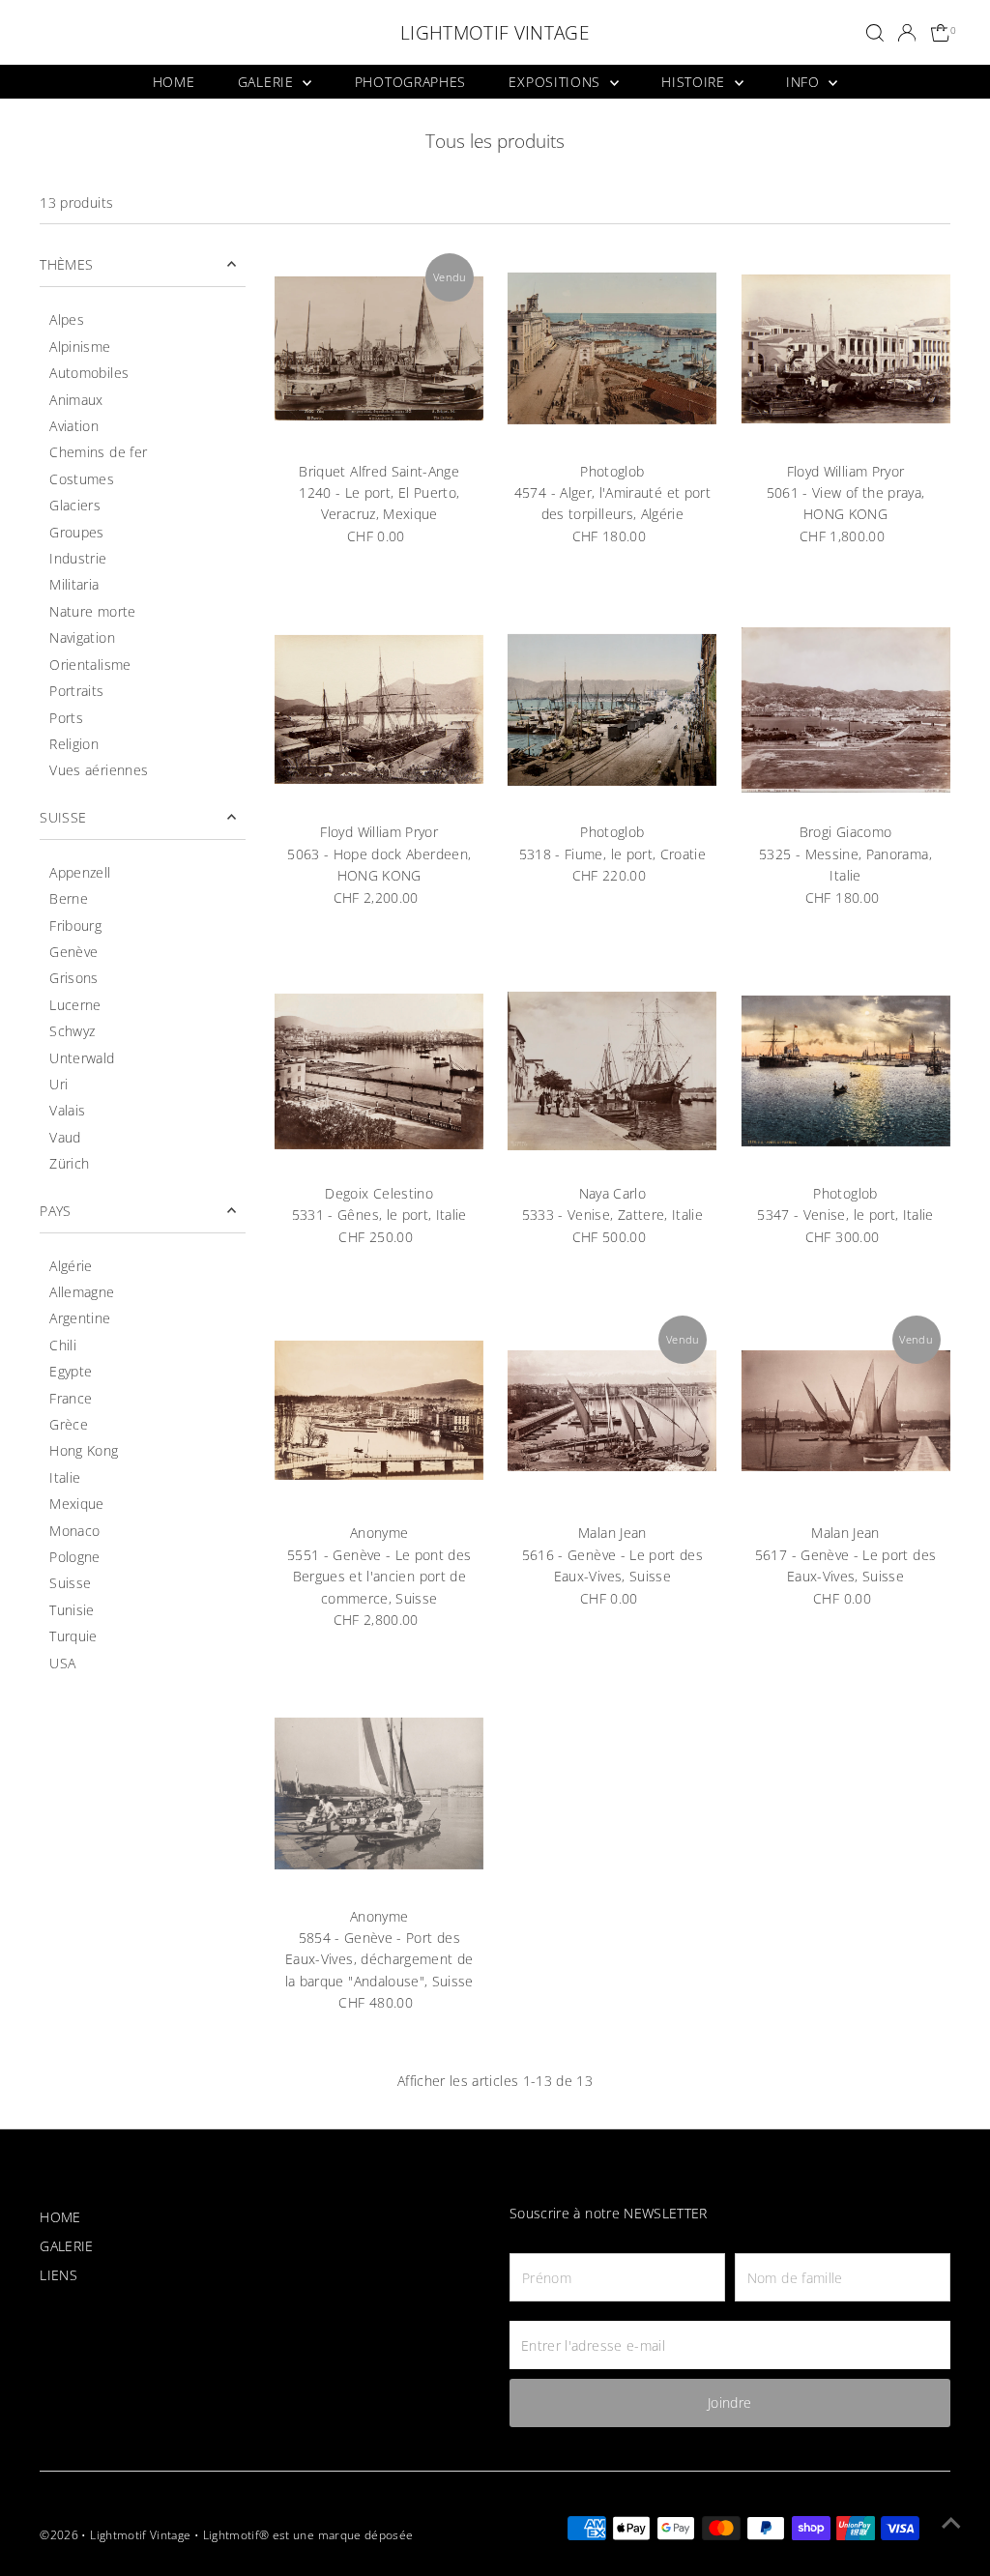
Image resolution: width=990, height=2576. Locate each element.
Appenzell (80, 872)
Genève (73, 952)
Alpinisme (80, 347)
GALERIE (268, 82)
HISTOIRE (695, 82)
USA (62, 1663)
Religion (74, 744)
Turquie (73, 1636)
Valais (67, 1110)
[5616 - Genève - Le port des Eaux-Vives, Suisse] (612, 1410)
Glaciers (75, 505)
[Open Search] (875, 33)
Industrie (78, 558)
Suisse (70, 1583)
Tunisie (72, 1610)
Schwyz (72, 1031)
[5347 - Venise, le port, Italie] (845, 1071)
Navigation (82, 637)
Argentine (80, 1318)
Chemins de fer (98, 452)
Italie (65, 1477)
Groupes (76, 532)
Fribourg (75, 926)
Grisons (73, 978)
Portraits (76, 691)
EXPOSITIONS (556, 82)
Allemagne (82, 1292)
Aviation (74, 426)
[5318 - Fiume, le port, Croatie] (612, 709)
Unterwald (82, 1058)
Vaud (65, 1137)
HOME (174, 82)
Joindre (729, 2402)
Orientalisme (90, 665)
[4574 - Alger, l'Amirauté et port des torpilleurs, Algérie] (612, 348)
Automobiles (89, 373)
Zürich (69, 1163)
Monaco (74, 1531)
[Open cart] (941, 33)
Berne (69, 898)
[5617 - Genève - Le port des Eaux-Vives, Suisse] (845, 1410)
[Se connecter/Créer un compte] (907, 33)
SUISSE (63, 817)
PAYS (55, 1211)
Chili (63, 1345)
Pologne (74, 1557)
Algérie (71, 1266)
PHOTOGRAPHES (410, 82)
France (71, 1398)
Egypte (71, 1371)
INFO (805, 82)
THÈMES (66, 264)
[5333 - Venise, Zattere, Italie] (612, 1071)
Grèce (69, 1424)
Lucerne (75, 1005)
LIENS (58, 2275)
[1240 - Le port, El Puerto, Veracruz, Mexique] (379, 348)
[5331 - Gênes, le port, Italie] (379, 1071)
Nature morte (92, 611)
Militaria (74, 584)
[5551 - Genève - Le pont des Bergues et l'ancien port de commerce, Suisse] (379, 1410)
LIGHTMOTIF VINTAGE (495, 33)
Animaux (76, 400)
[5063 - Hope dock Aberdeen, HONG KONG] (379, 709)
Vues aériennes (99, 770)
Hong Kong (84, 1450)
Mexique (76, 1504)
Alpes (67, 319)
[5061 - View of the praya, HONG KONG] (845, 348)
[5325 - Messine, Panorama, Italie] (845, 709)
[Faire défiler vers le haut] (951, 2523)
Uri (58, 1084)
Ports (66, 718)
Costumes (82, 479)
